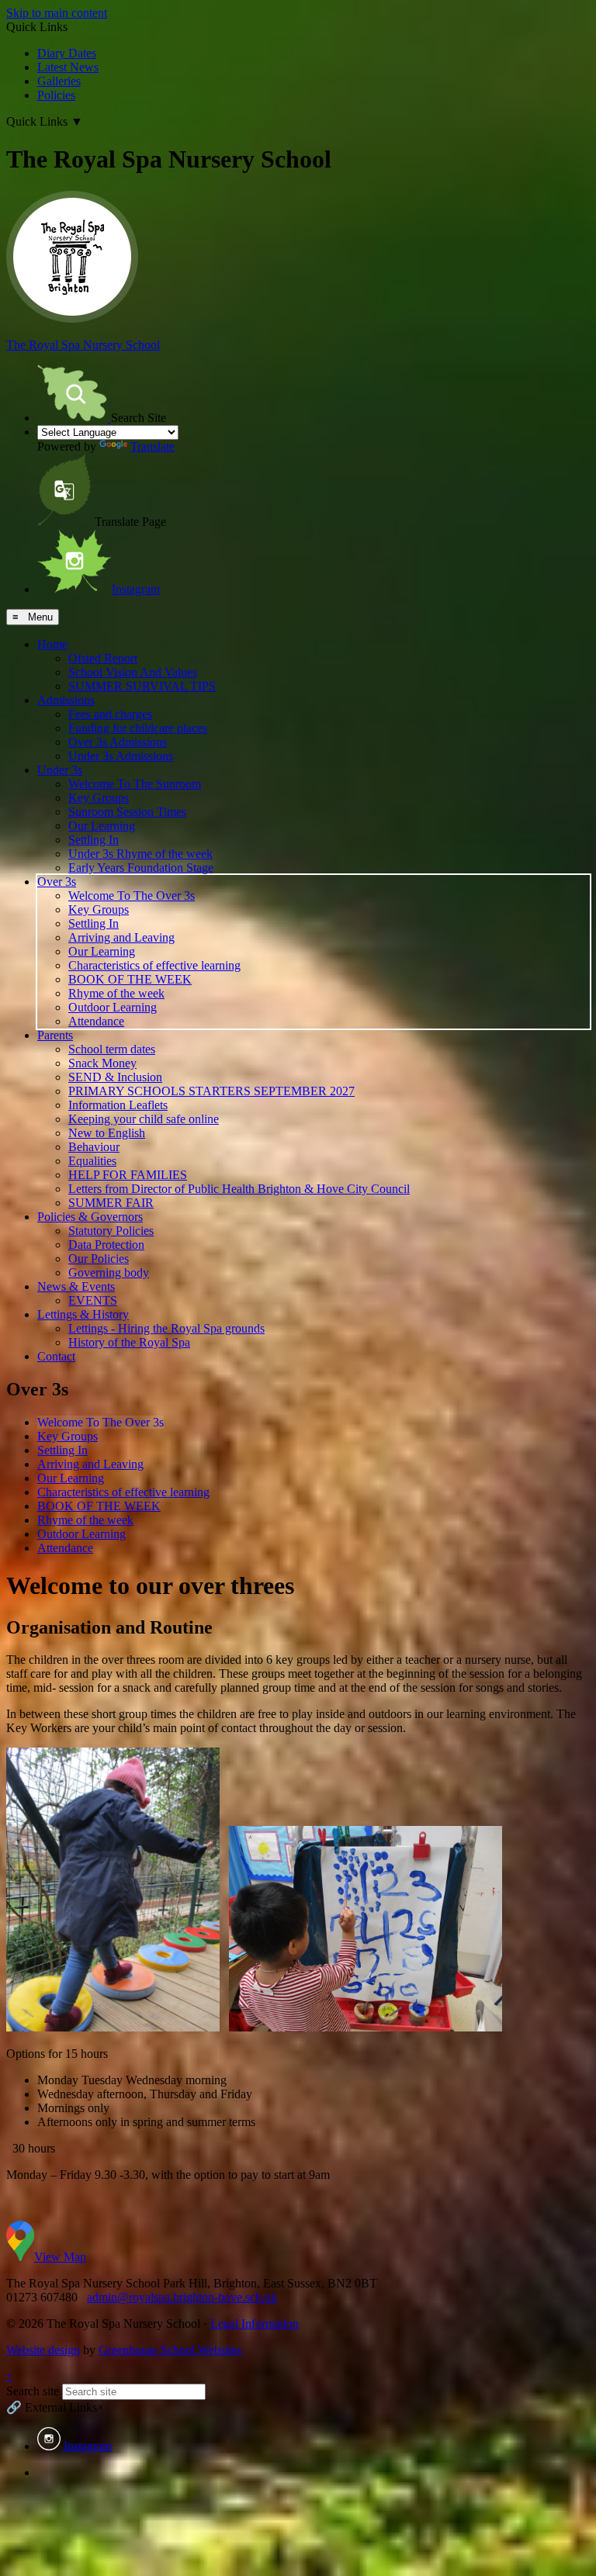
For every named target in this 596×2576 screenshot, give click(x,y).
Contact (56, 1356)
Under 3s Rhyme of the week (140, 854)
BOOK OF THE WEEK (130, 979)
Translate (152, 446)
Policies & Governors (90, 1217)
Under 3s (60, 770)
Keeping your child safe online (144, 1119)
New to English (107, 1133)
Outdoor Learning (113, 1007)
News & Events (76, 1286)
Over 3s (57, 882)
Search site (33, 2391)
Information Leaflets (118, 1105)
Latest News (68, 67)
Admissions (66, 700)
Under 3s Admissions (121, 756)
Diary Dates (67, 53)
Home (52, 644)
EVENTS (93, 1300)
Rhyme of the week (116, 993)
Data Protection (106, 1245)
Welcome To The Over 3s (132, 896)
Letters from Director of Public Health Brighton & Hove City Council (239, 1189)
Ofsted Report (103, 658)
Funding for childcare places (138, 728)
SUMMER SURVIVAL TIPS (142, 686)
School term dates (112, 1049)
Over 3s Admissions (118, 742)
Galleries (59, 81)
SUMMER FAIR (111, 1203)
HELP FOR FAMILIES (128, 1175)
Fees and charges (110, 714)
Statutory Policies (111, 1231)
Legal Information (255, 2324)
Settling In (94, 840)
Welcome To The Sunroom (135, 784)
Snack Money (102, 1063)
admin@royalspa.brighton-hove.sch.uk (182, 2297)
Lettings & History (83, 1314)
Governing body (109, 1272)
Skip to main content (57, 13)
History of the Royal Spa (129, 1342)
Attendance (96, 1021)
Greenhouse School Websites (170, 2350)
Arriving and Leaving (121, 937)
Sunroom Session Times (127, 812)
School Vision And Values (133, 672)
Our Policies (99, 1259)
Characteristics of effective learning (154, 965)
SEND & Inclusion (115, 1077)
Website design (43, 2350)
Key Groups (99, 798)
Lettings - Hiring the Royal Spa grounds (166, 1328)
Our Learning (102, 826)
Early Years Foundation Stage (141, 868)
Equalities (92, 1161)
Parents (55, 1035)
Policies (56, 95)
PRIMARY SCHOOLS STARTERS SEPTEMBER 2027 (211, 1091)
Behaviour (94, 1147)
